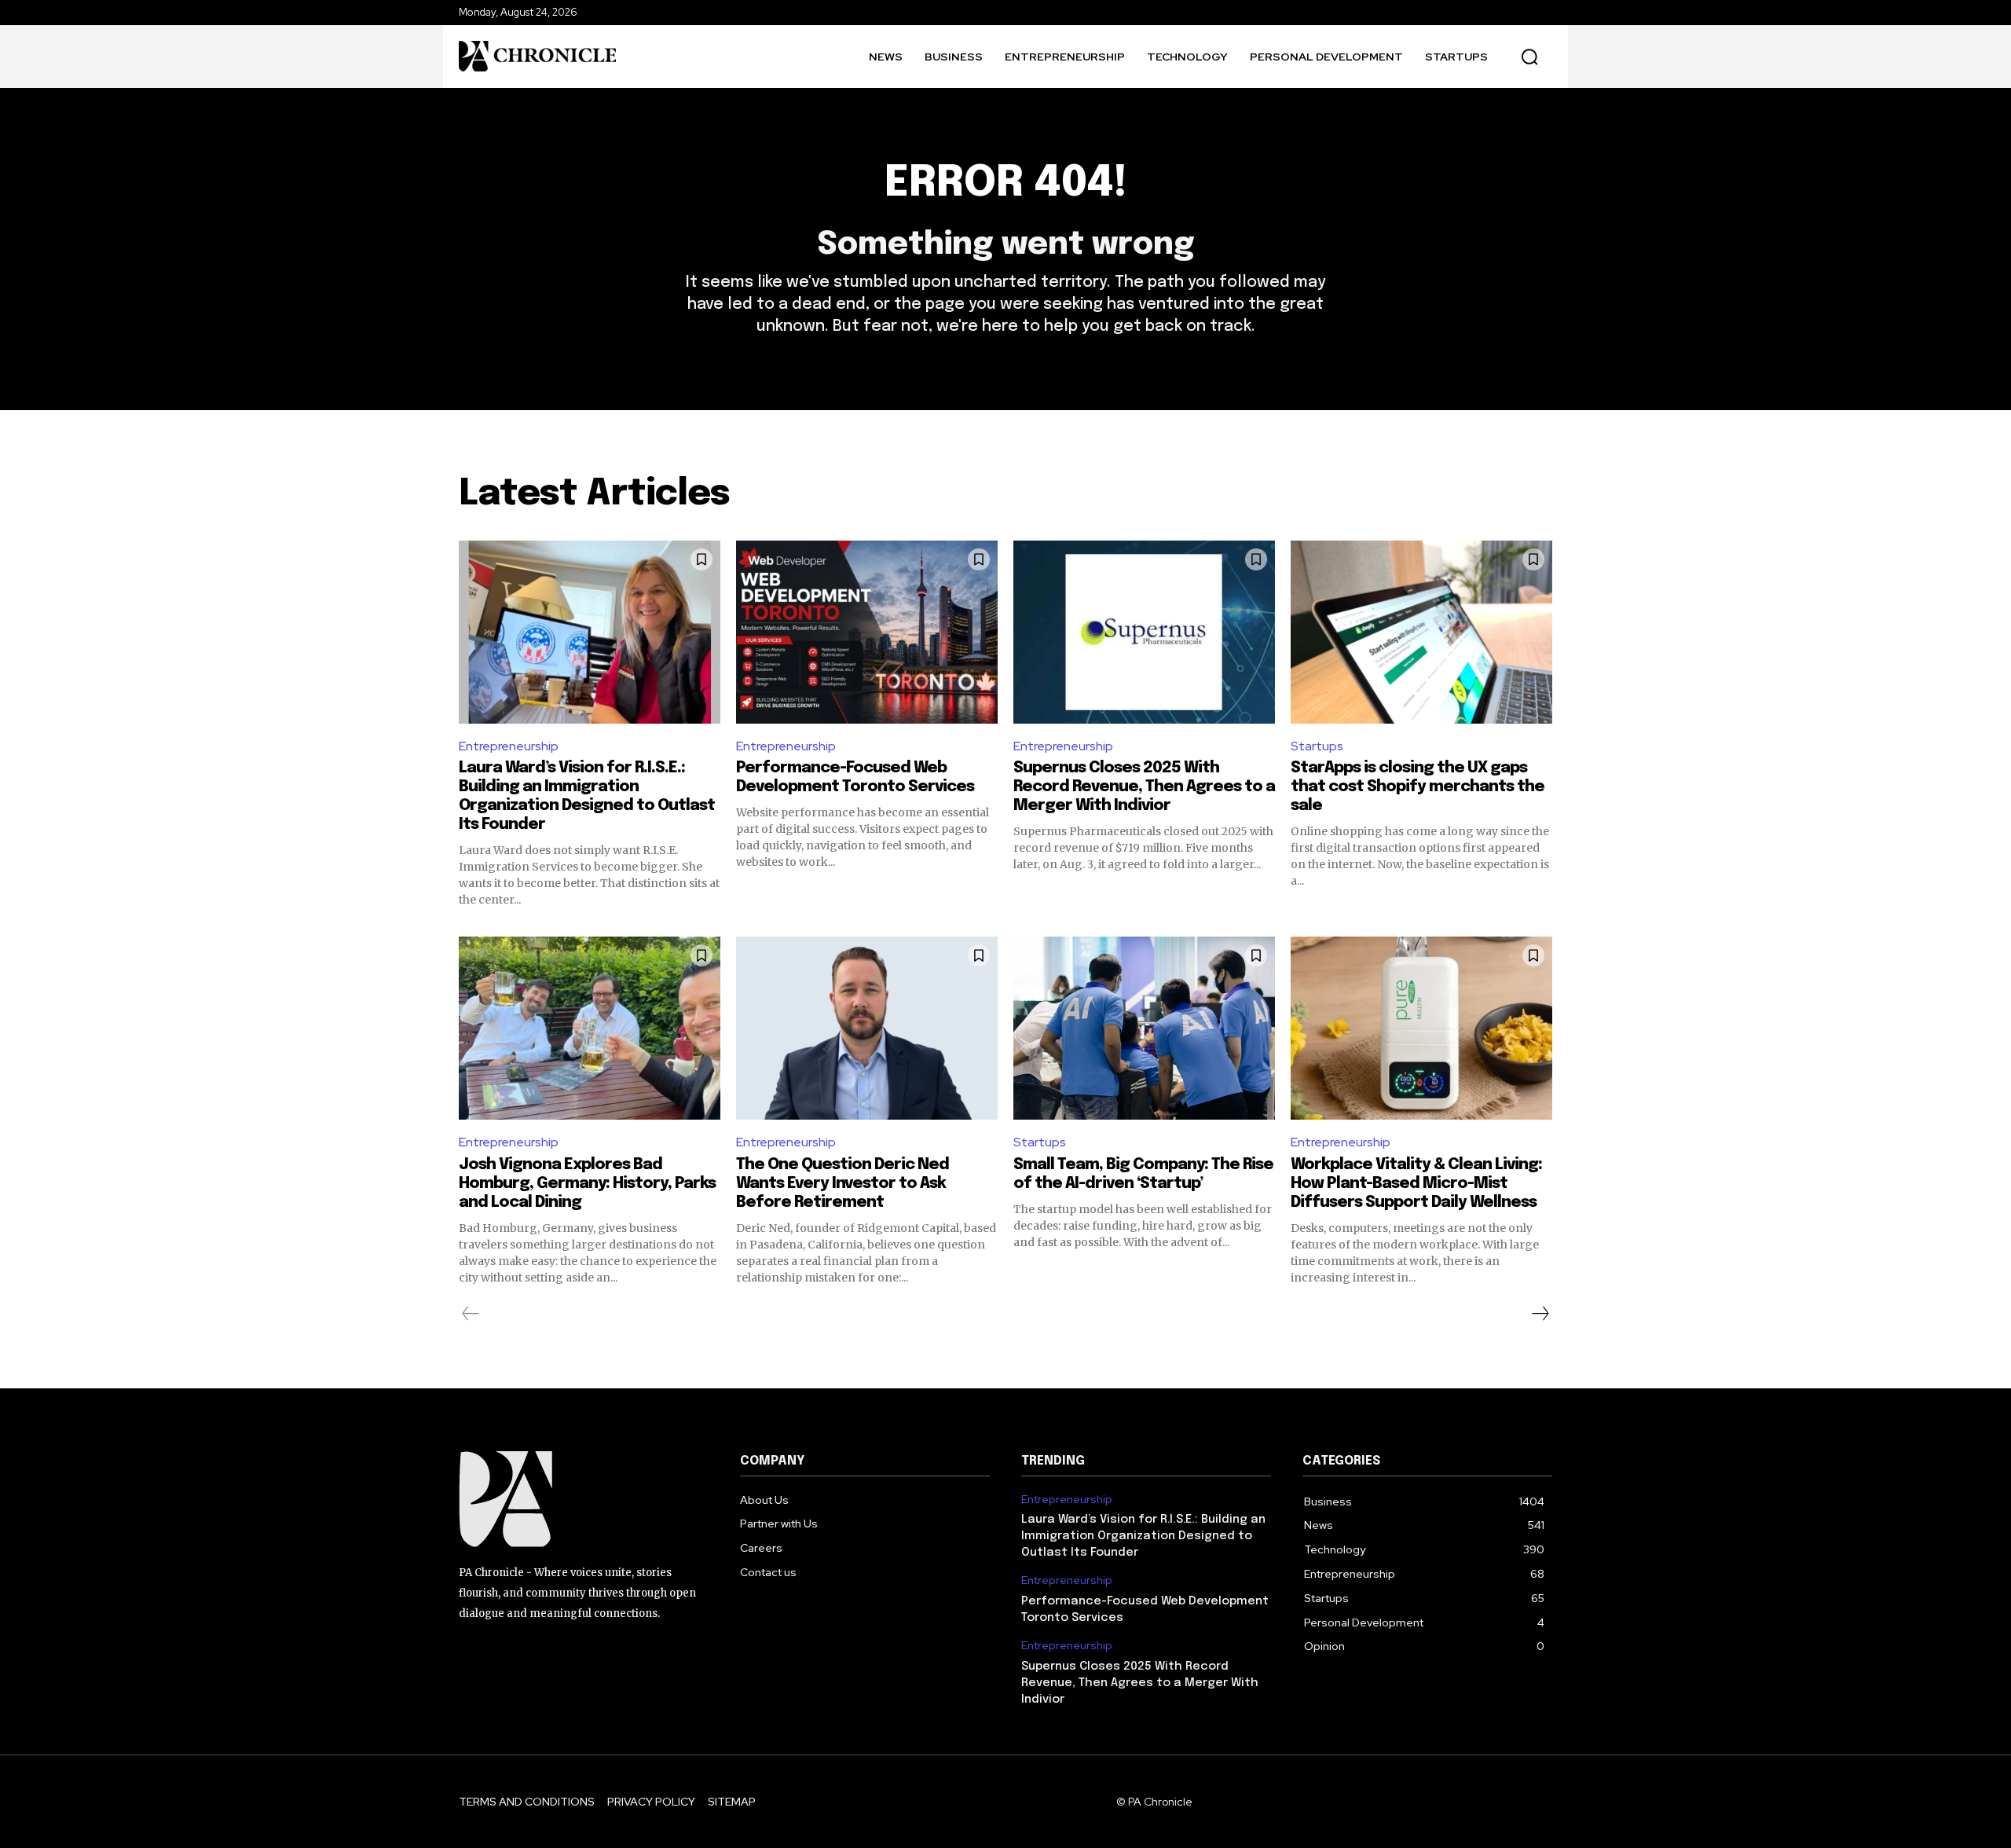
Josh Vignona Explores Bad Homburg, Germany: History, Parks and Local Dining (587, 1184)
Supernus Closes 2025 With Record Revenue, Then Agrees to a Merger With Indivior (1144, 787)
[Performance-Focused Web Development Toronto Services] (867, 632)
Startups (1317, 746)
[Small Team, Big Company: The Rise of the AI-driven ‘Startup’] (1144, 1028)
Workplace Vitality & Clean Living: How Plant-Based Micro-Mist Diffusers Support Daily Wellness (1416, 1184)
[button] (1529, 57)
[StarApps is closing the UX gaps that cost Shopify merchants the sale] (1421, 632)
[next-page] (1540, 1314)
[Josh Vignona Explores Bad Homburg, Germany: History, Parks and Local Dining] (590, 1028)
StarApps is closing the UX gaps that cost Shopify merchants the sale (1418, 787)
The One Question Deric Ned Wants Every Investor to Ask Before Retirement (842, 1184)
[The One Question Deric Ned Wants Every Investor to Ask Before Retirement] (867, 1028)
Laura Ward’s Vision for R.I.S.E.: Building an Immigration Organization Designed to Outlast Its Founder (1143, 1536)
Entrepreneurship (509, 746)
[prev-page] (471, 1314)
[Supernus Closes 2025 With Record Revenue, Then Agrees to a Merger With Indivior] (1144, 632)
